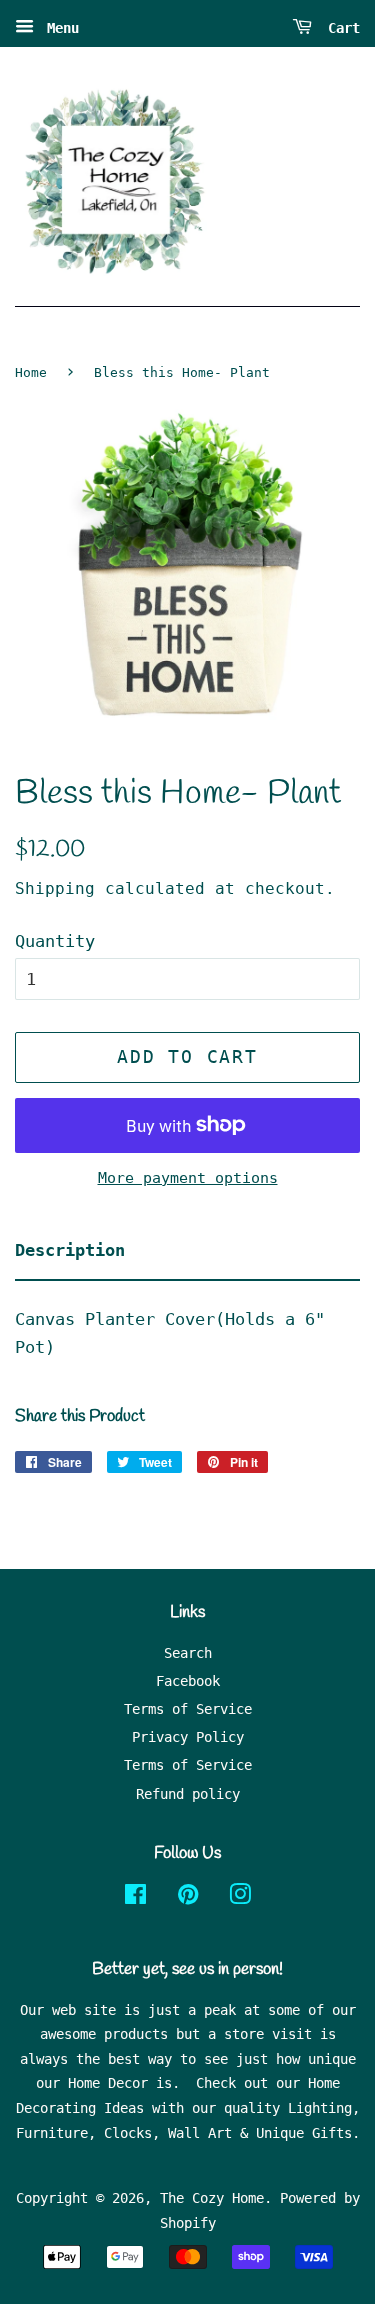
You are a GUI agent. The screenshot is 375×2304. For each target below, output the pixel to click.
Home (31, 372)
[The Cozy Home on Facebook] (135, 1898)
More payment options (188, 1178)
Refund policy (188, 1794)
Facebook (188, 1681)
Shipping (55, 888)
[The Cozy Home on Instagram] (240, 1898)
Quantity (55, 941)
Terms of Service (188, 1709)
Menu (59, 28)
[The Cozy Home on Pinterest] (188, 1898)
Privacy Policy (188, 1737)
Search (188, 1653)
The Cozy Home (212, 2198)
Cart (340, 28)
